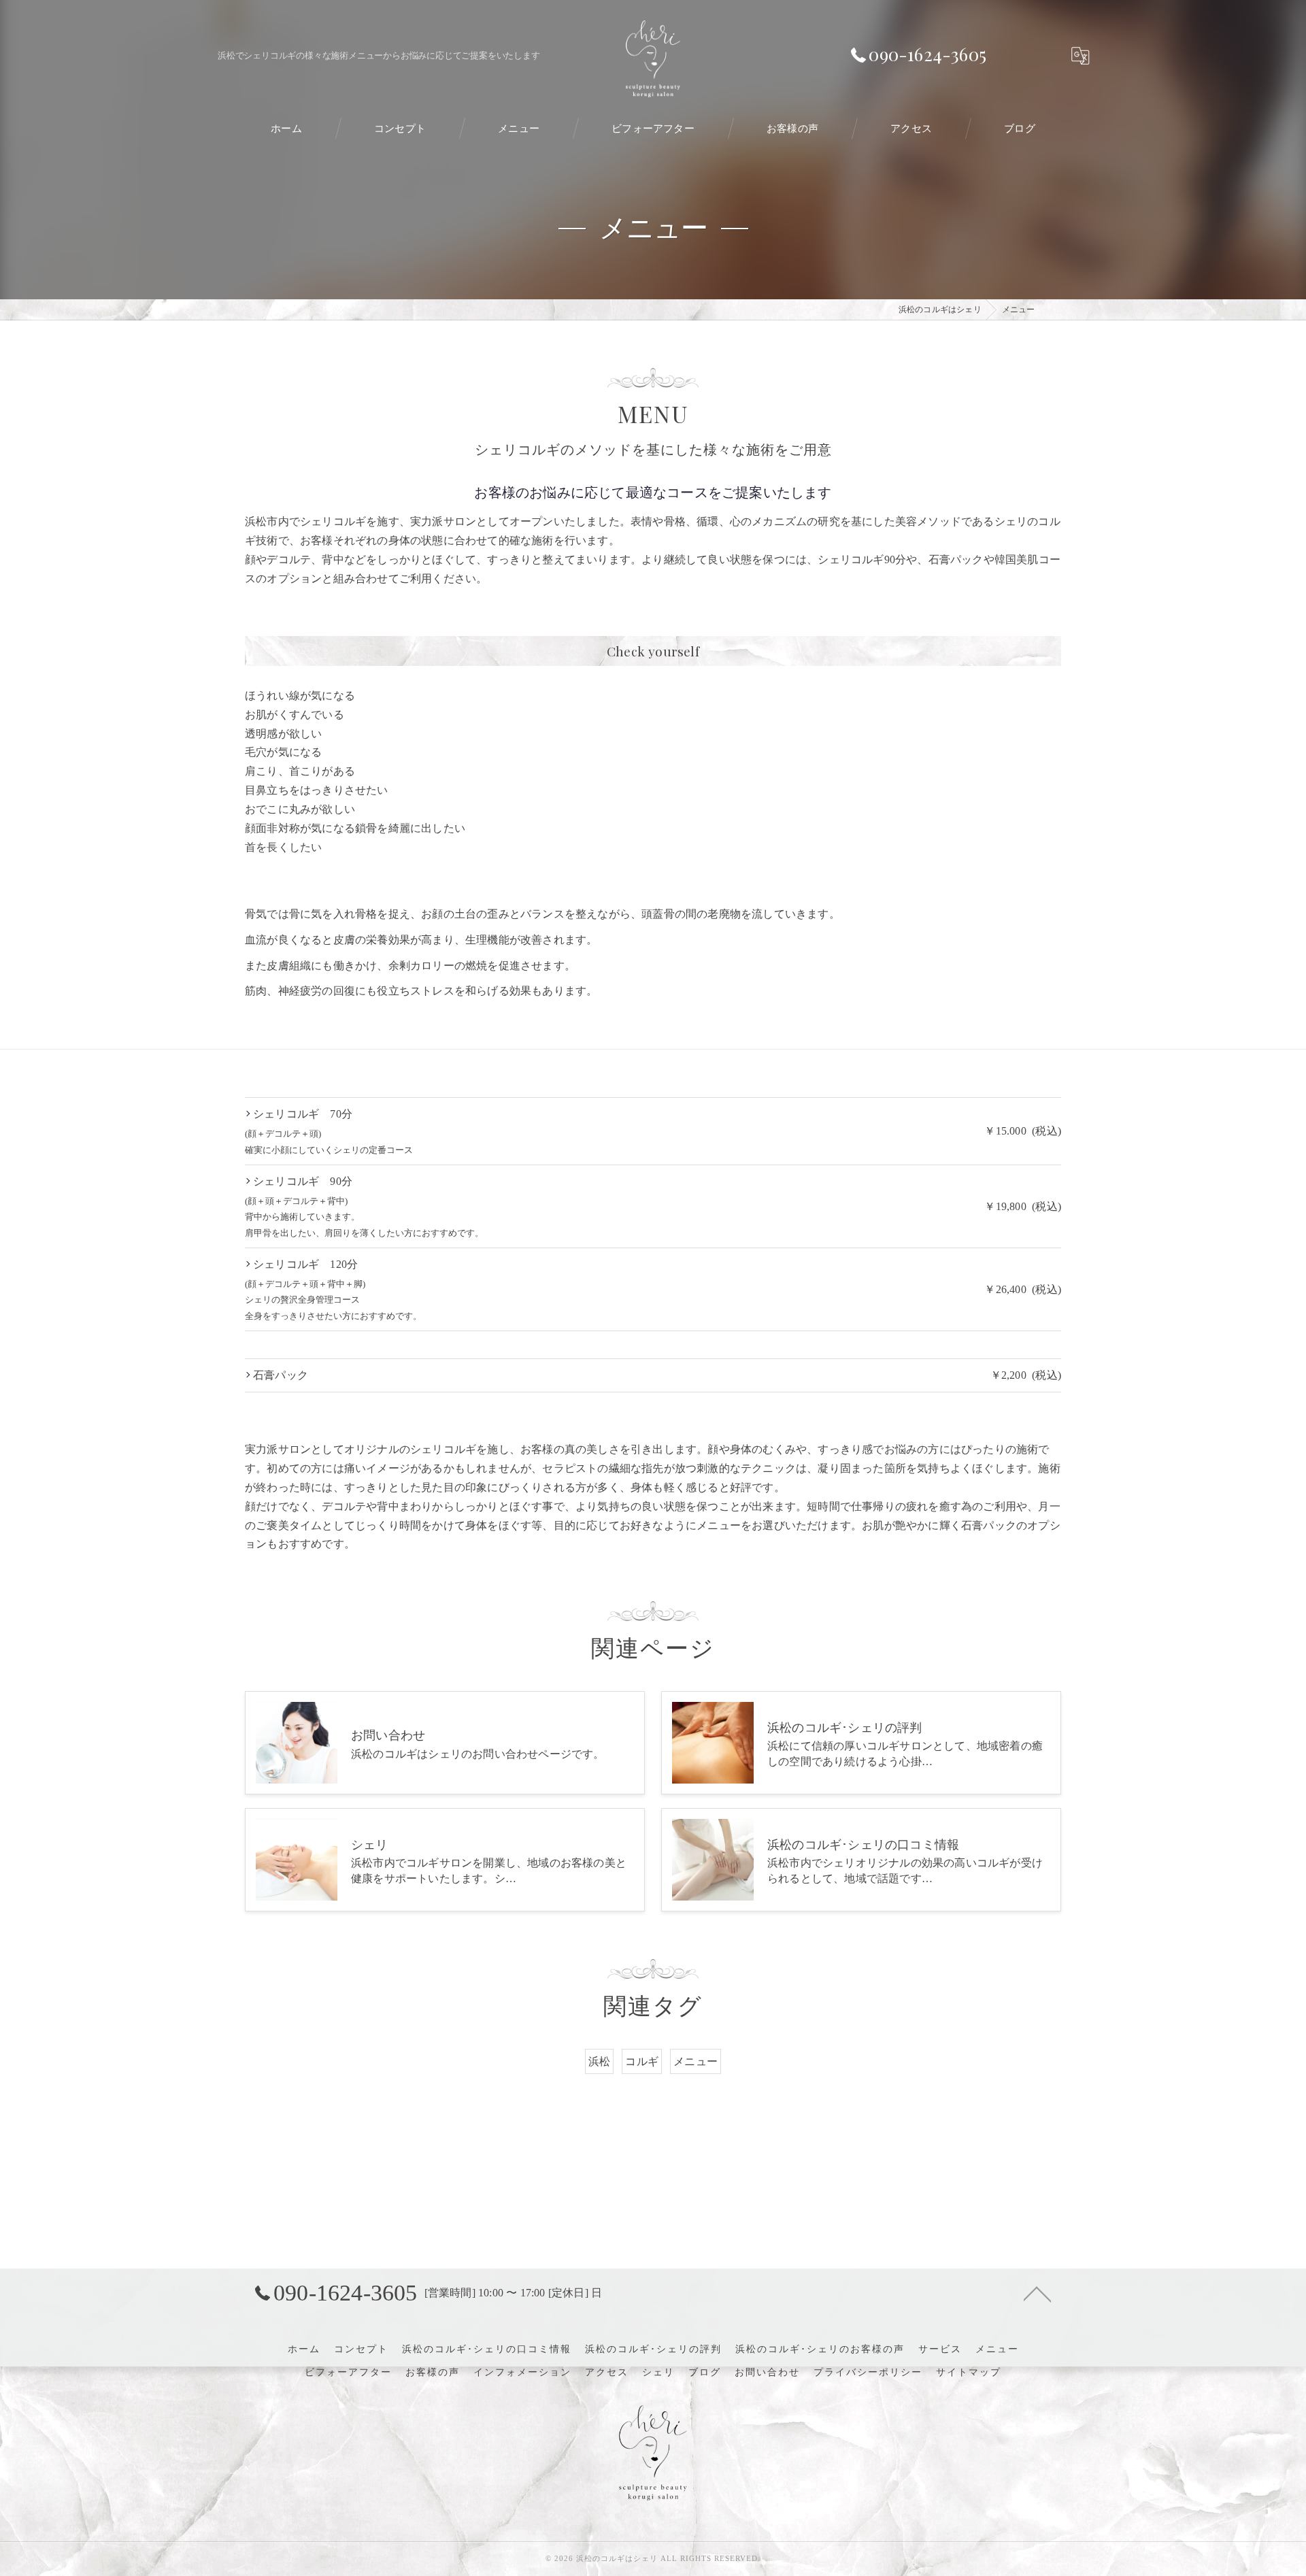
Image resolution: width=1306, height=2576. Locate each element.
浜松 (599, 2061)
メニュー (696, 2061)
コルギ (642, 2061)
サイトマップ (969, 2372)
